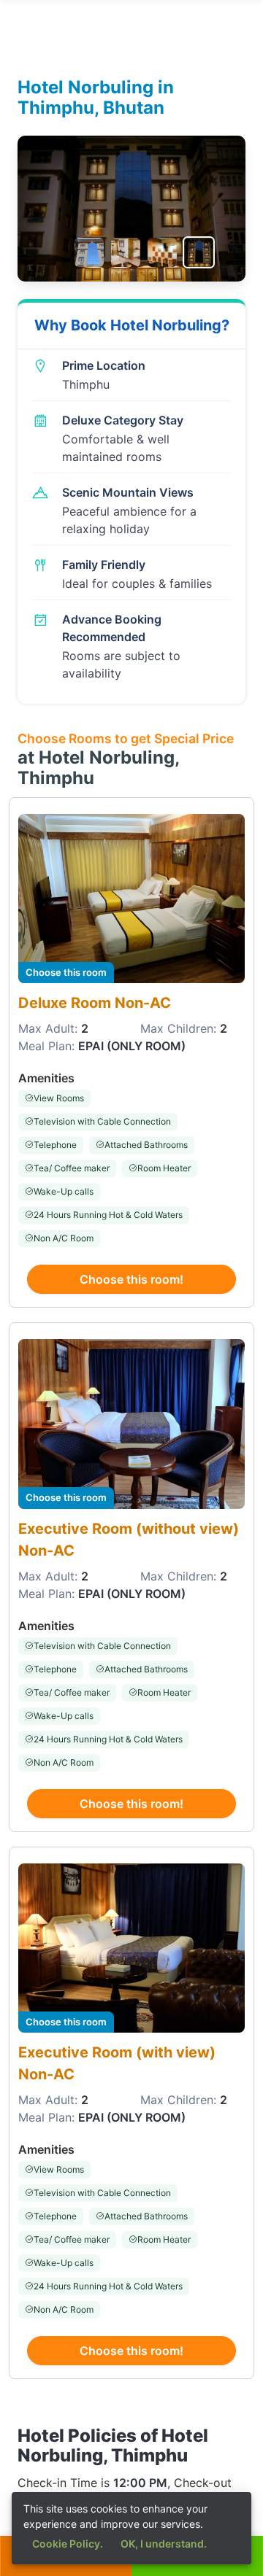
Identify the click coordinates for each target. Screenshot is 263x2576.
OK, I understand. (164, 2544)
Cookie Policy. (68, 2544)
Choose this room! (131, 1279)
